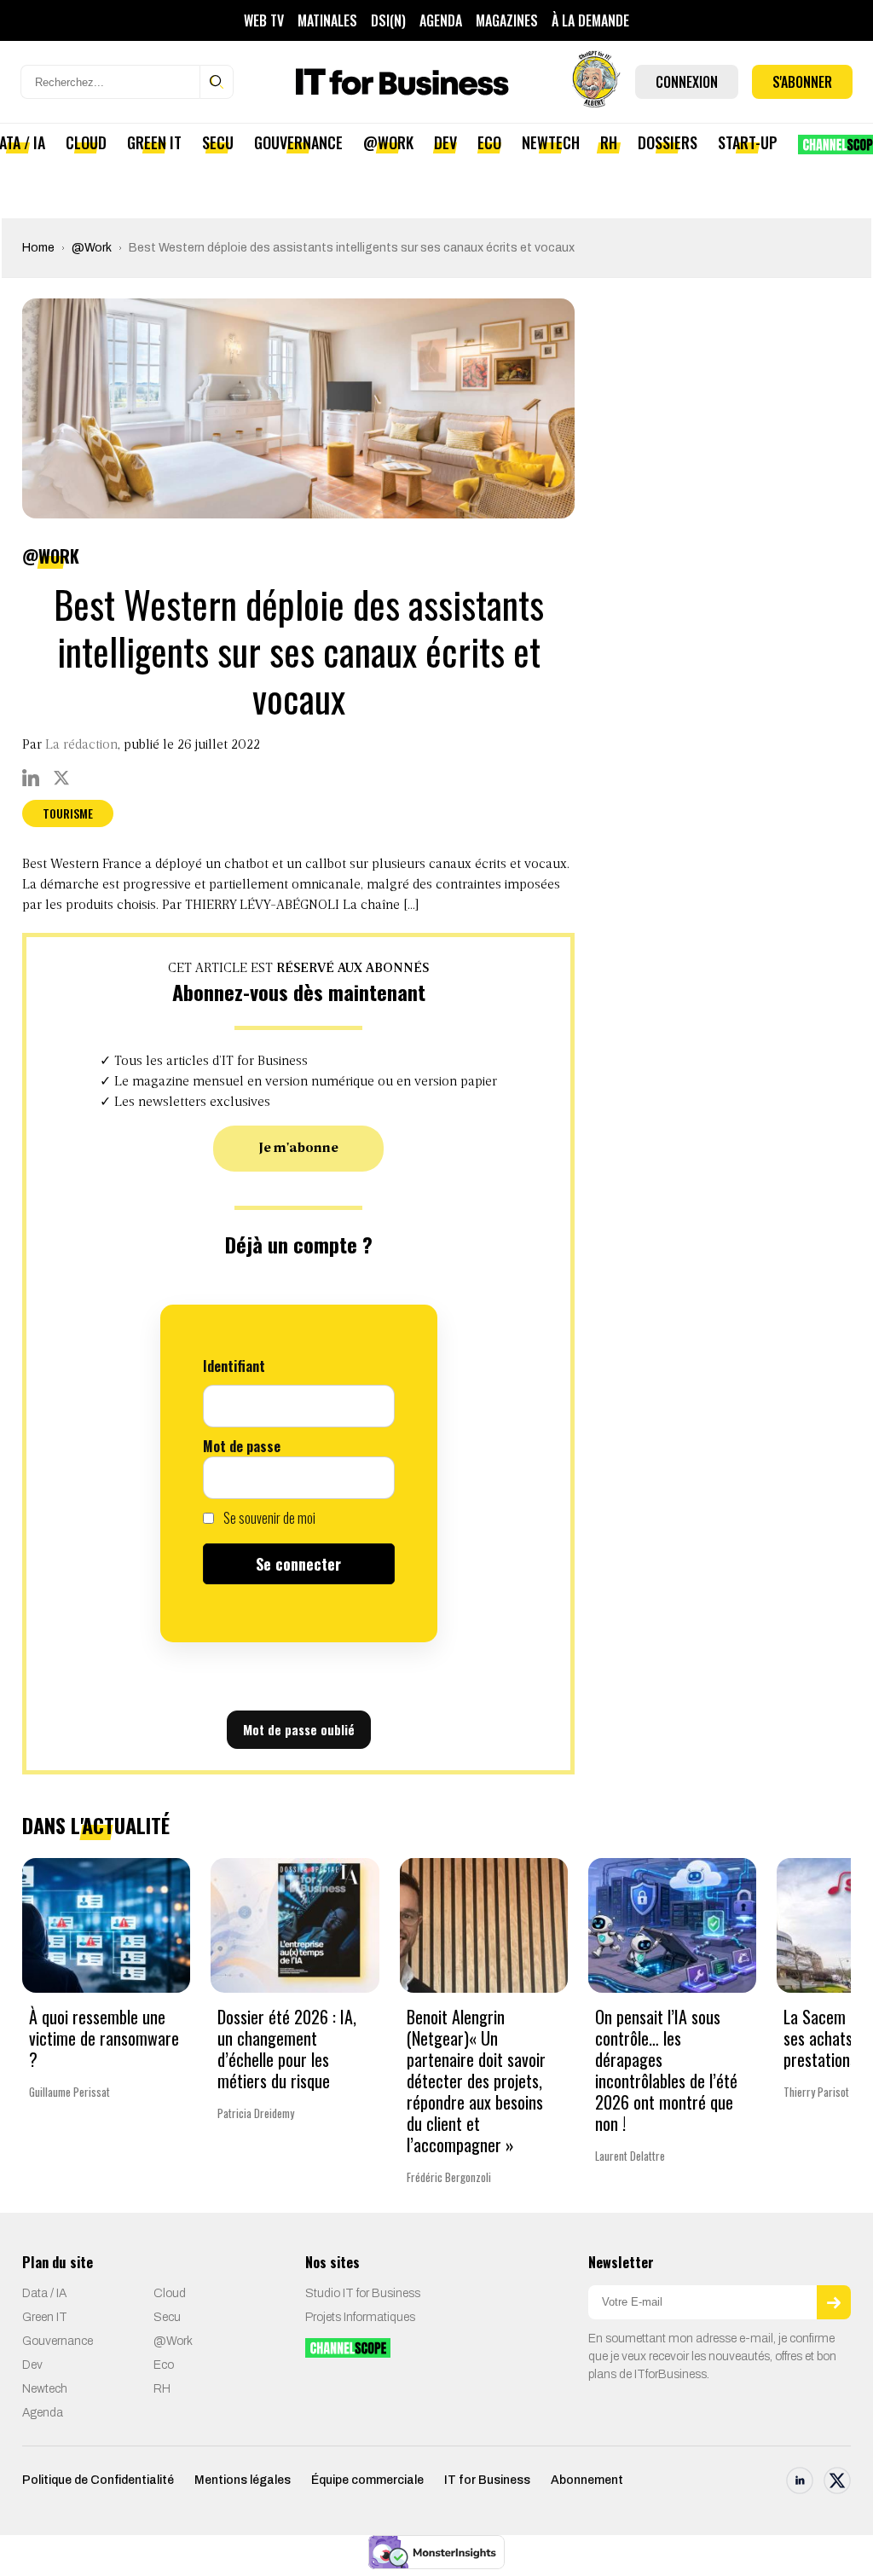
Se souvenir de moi (268, 1518)
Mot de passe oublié (299, 1729)
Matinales (327, 20)
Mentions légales (243, 2480)
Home (38, 248)
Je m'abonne (299, 1149)
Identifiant (234, 1366)
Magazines (507, 20)
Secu (218, 142)
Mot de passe (242, 1446)
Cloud (86, 142)
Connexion (687, 82)
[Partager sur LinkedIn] (31, 778)
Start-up (748, 142)
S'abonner (802, 82)
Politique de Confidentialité (98, 2480)
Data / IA (44, 2293)
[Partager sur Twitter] (61, 778)
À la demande (590, 20)
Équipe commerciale (367, 2480)
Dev (445, 142)
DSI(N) (388, 20)
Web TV (264, 20)
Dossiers (668, 142)
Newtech (551, 142)
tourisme (68, 813)
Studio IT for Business (363, 2293)
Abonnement (587, 2480)
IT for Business (487, 2480)
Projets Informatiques (360, 2317)
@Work (388, 142)
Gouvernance (298, 142)
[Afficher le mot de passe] (373, 1478)
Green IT (154, 142)
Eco (489, 142)
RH (609, 142)
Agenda (441, 20)
